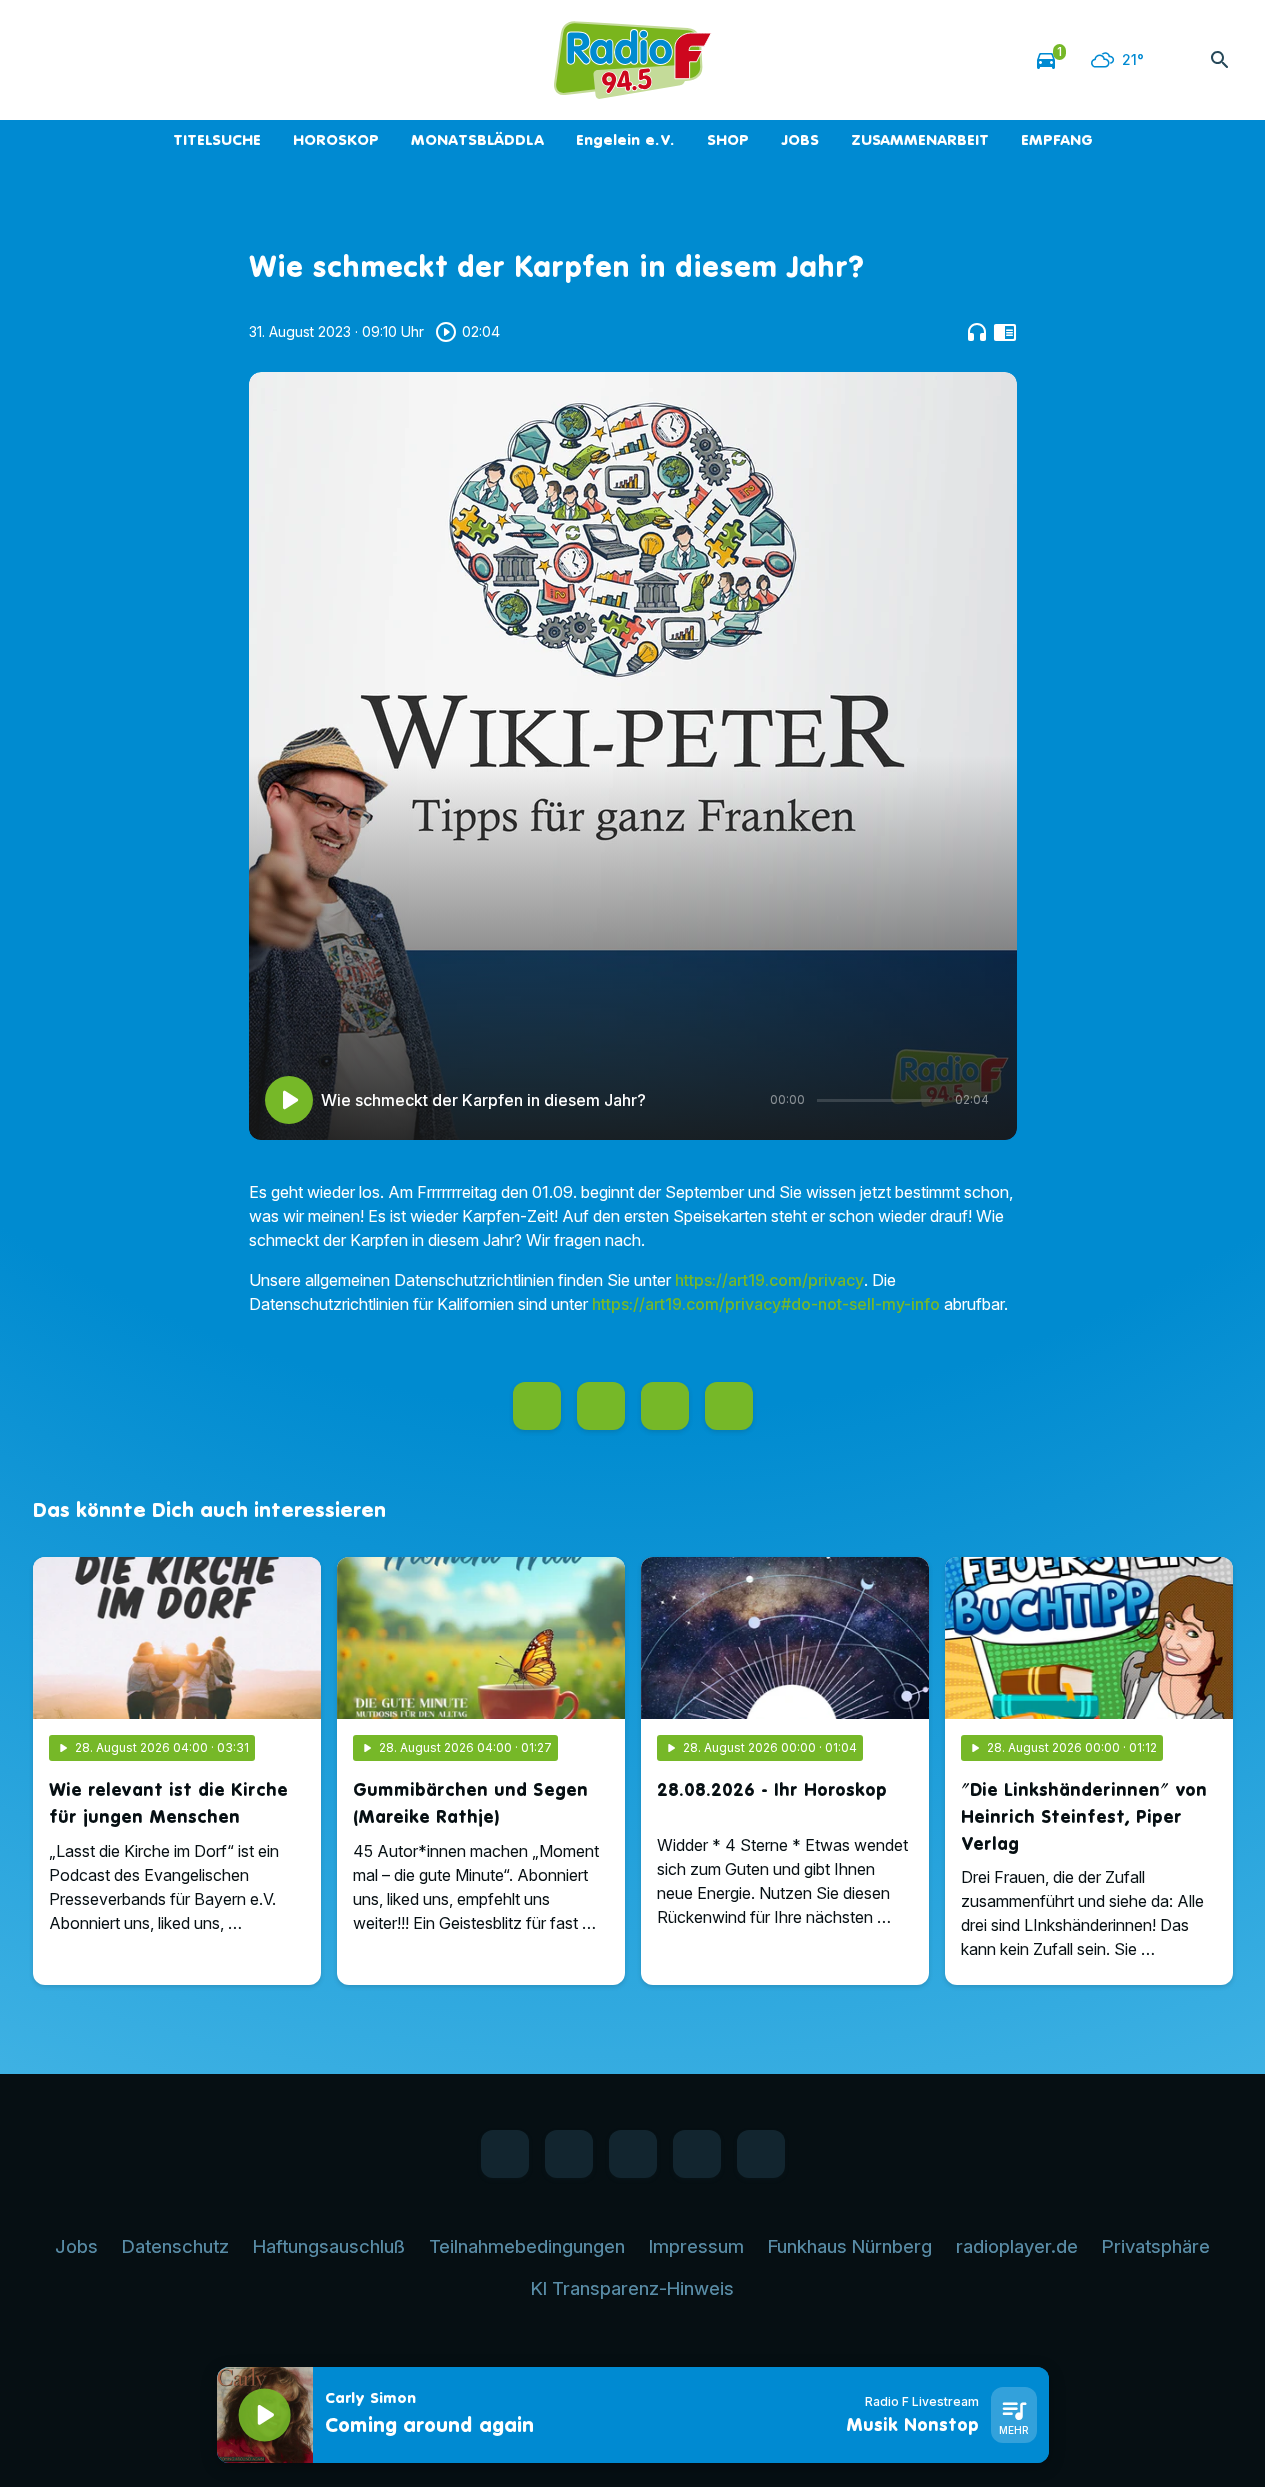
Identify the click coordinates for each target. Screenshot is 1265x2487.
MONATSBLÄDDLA (477, 139)
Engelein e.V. (625, 139)
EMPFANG (1057, 139)
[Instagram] (133, 60)
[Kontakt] (213, 60)
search (1220, 60)
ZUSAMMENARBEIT (920, 139)
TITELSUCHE (217, 139)
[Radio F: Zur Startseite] (633, 60)
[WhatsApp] (93, 60)
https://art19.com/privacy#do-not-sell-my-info (766, 1304)
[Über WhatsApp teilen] (665, 1406)
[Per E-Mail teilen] (729, 1406)
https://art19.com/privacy (769, 1280)
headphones (977, 332)
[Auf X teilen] (601, 1406)
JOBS (800, 139)
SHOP (728, 139)
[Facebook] (53, 60)
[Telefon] (173, 60)
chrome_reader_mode (1005, 332)
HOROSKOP (336, 139)
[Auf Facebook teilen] (537, 1406)
